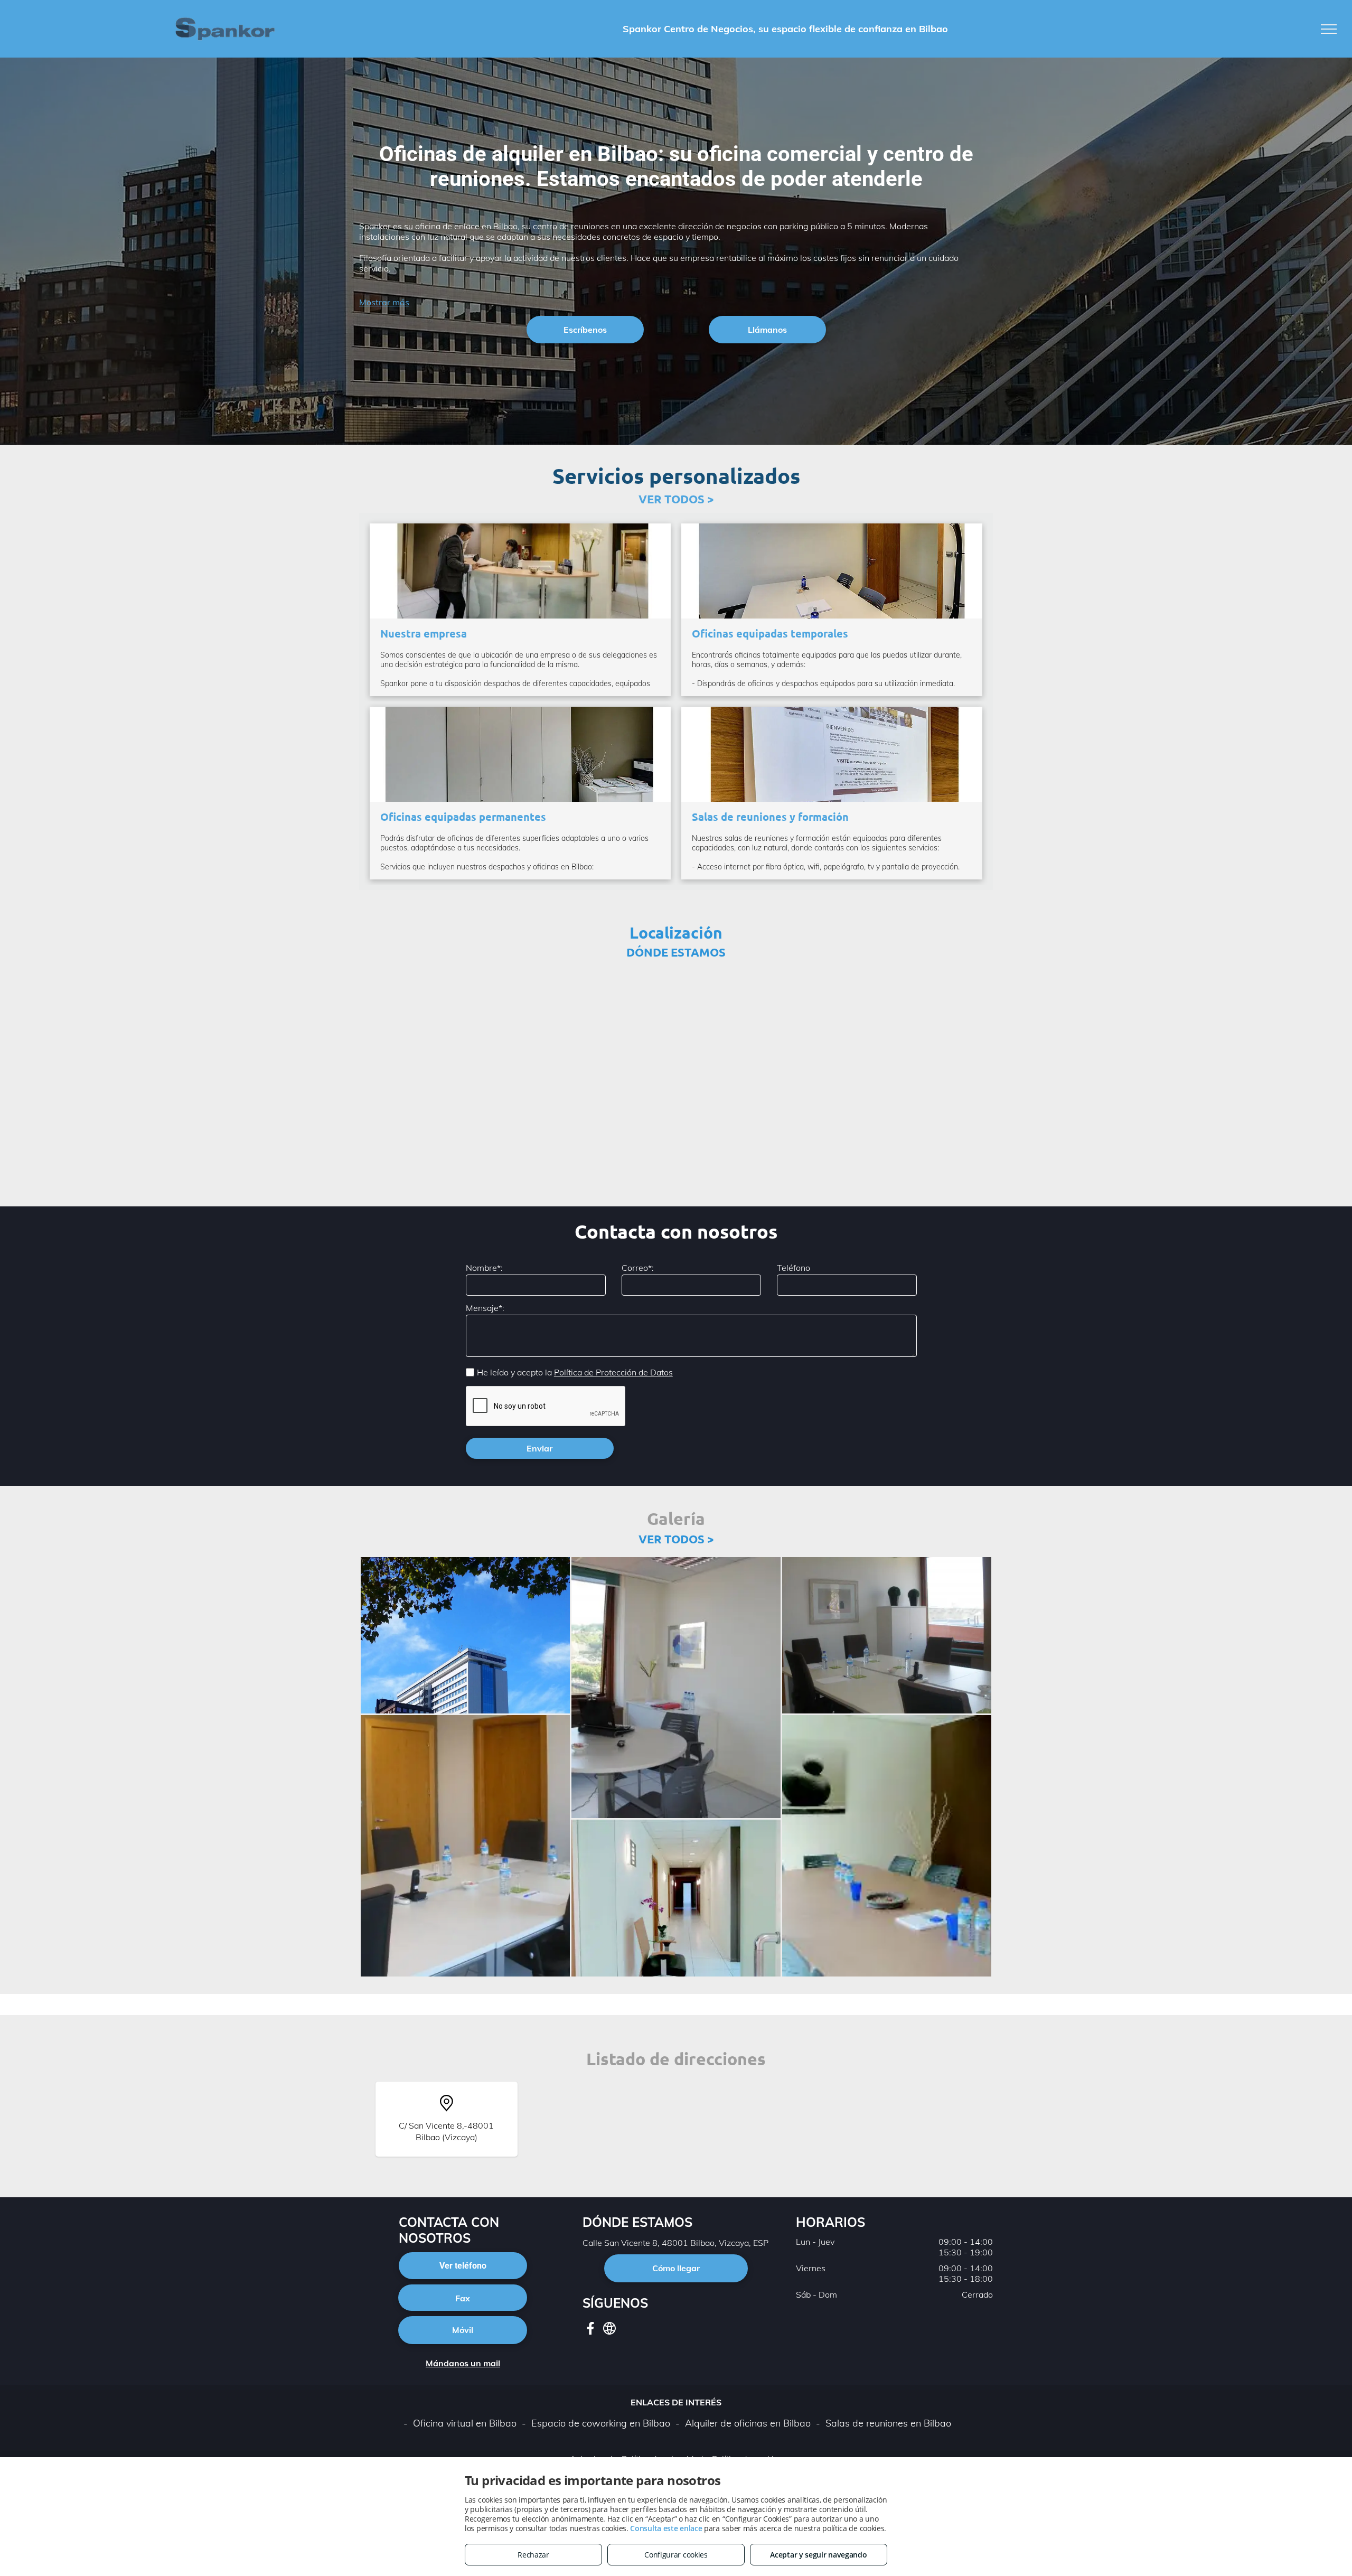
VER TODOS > (676, 499)
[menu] (1329, 29)
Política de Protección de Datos (613, 1372)
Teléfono (794, 1268)
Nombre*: (484, 1268)
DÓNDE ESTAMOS (676, 952)
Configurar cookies (676, 2555)
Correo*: (638, 1268)
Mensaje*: (485, 1308)
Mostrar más (384, 302)
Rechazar (533, 2555)
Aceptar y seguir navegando (818, 2555)
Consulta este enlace (666, 2528)
